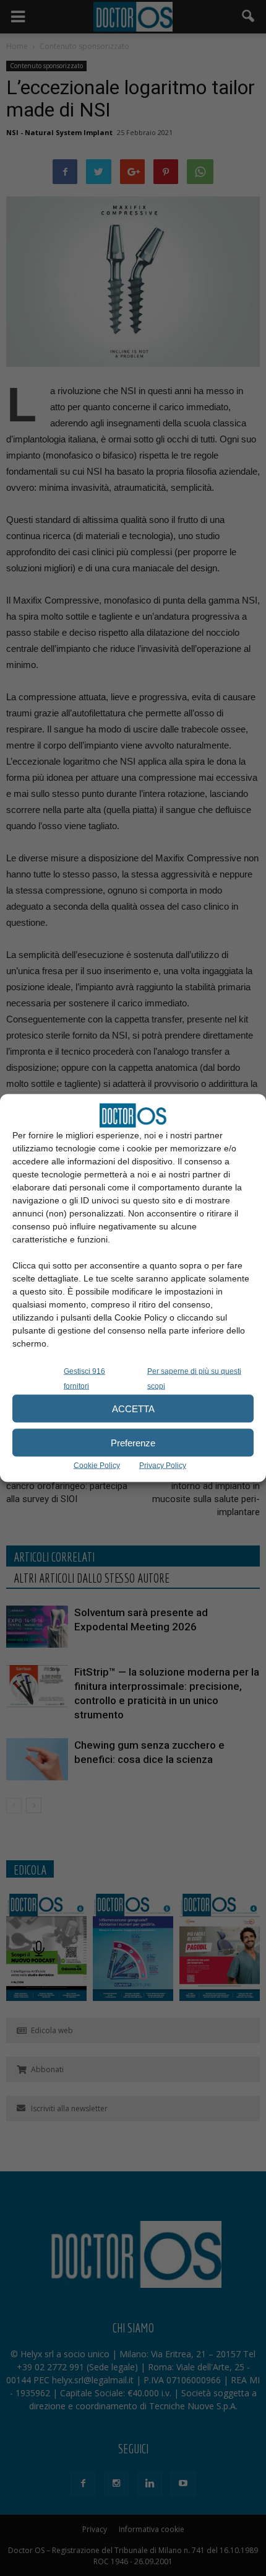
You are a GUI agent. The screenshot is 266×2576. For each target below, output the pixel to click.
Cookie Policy (97, 1466)
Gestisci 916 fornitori (84, 1379)
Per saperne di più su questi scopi (194, 1379)
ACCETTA (133, 1408)
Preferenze (133, 1442)
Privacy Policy (163, 1466)
